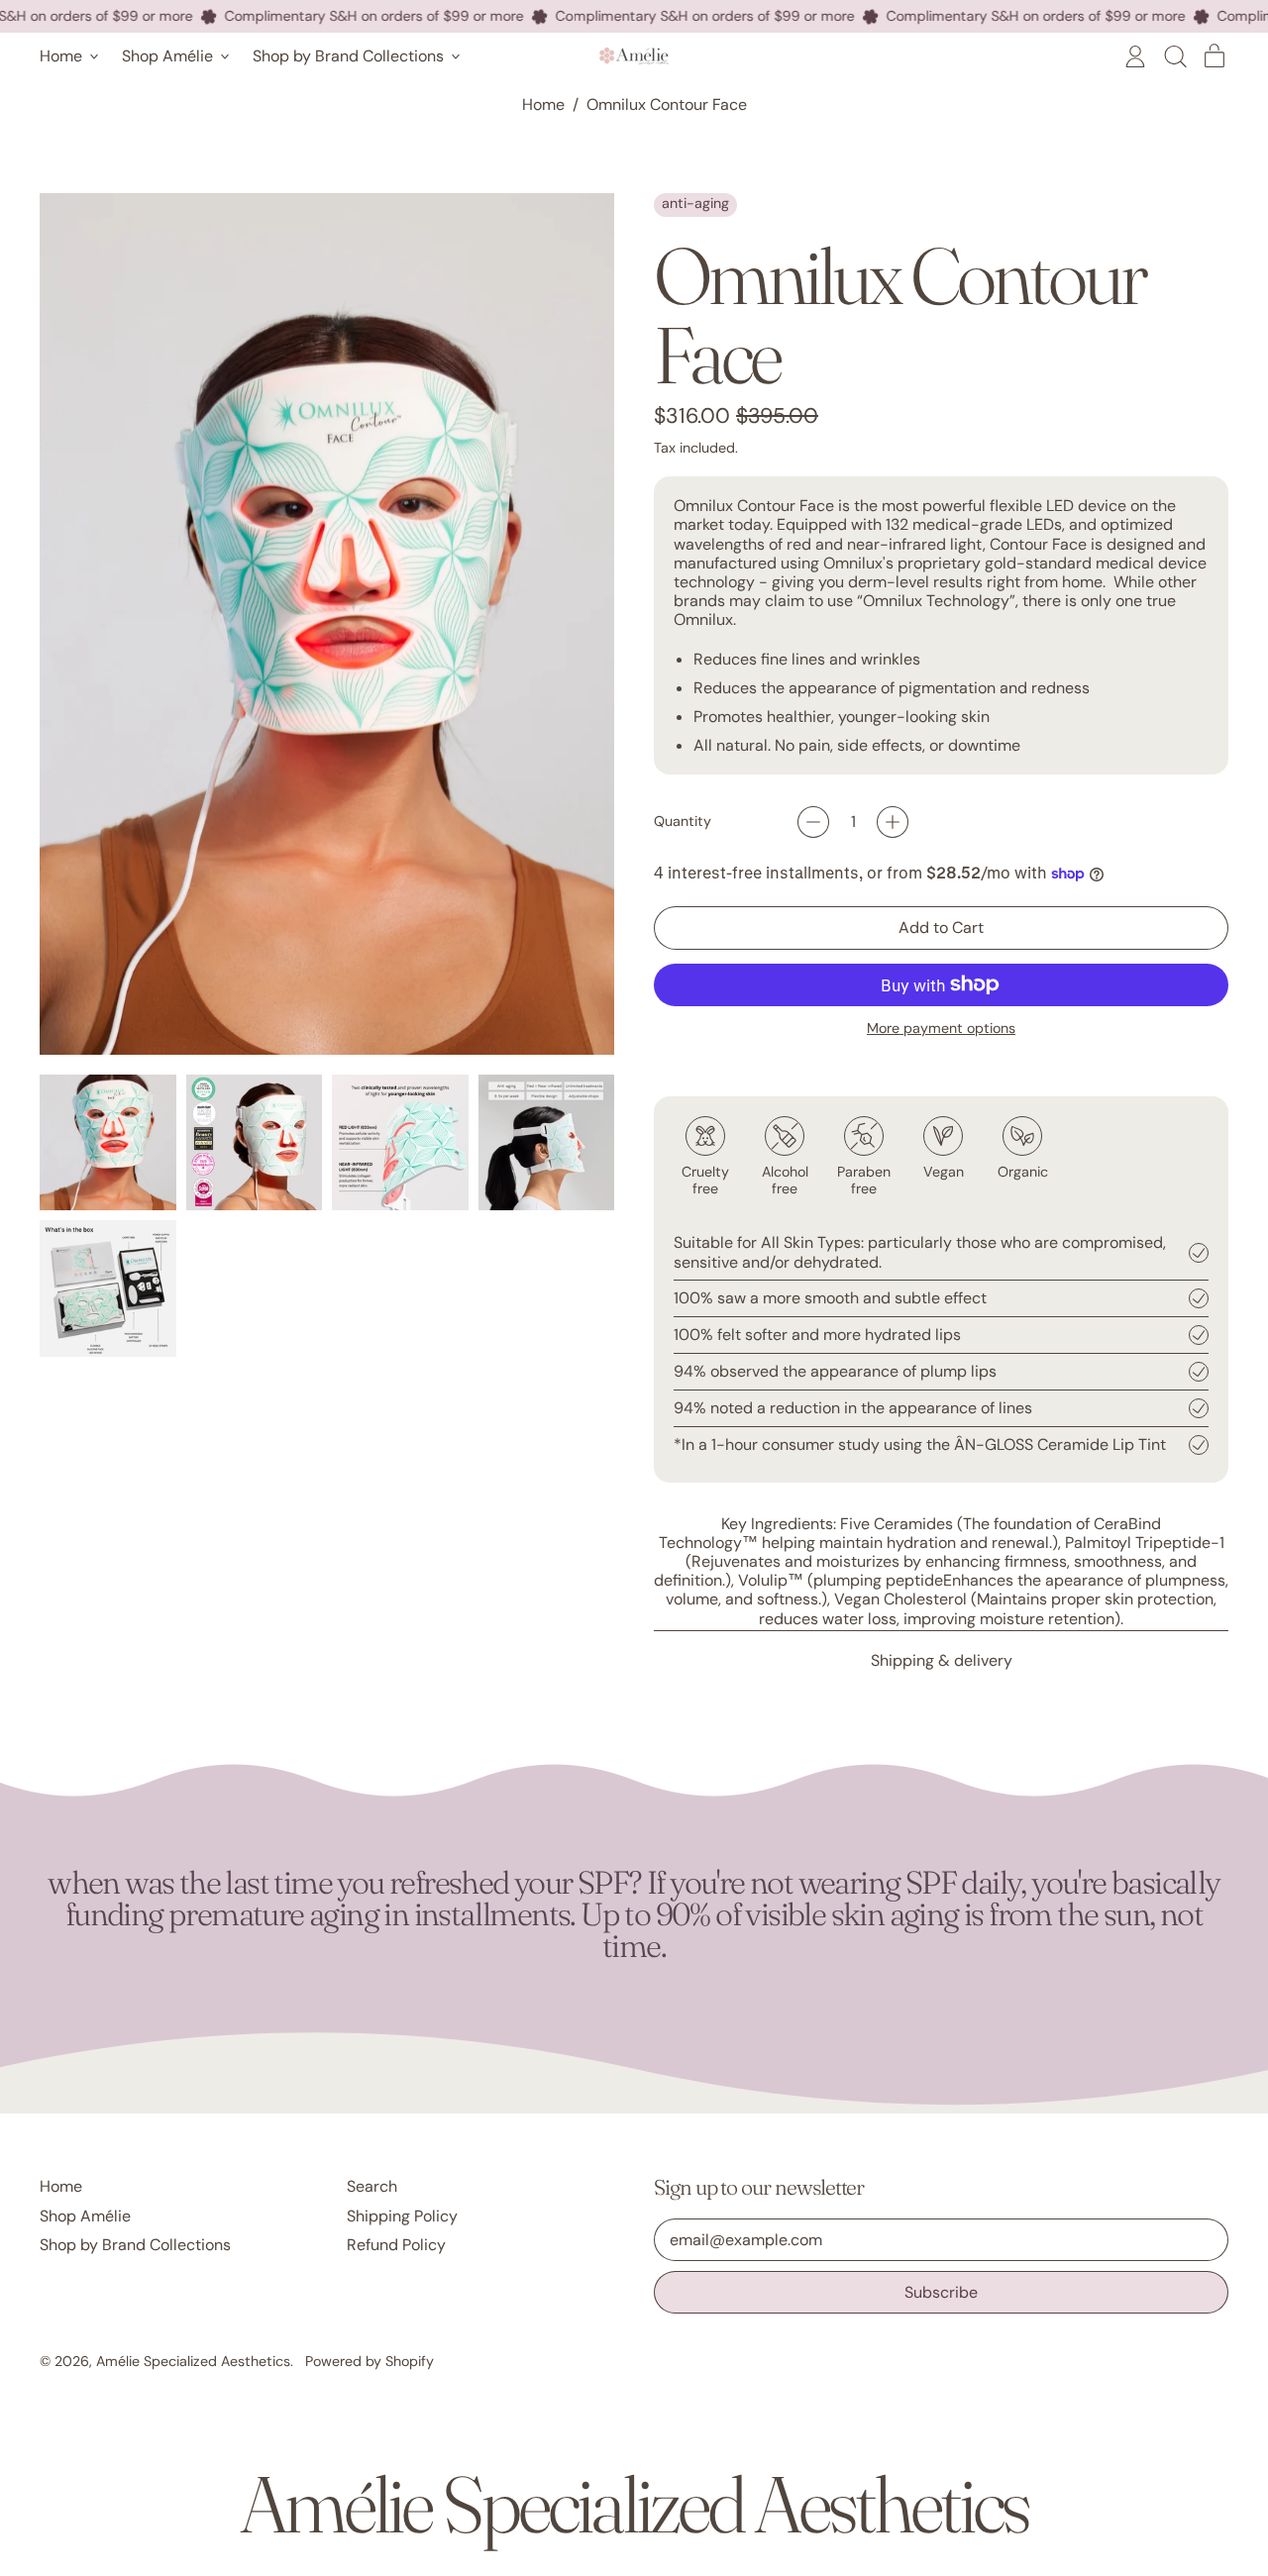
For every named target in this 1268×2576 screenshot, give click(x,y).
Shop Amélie (85, 2216)
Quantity (683, 822)
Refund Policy (396, 2245)
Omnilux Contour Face (667, 104)
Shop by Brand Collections (135, 2245)
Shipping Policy (402, 2216)
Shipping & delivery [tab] (942, 1660)
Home (543, 104)
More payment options (941, 1029)
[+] (893, 822)
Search (372, 2186)
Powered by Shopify (370, 2361)
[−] (813, 822)
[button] (1175, 56)
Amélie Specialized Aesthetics (193, 2361)
